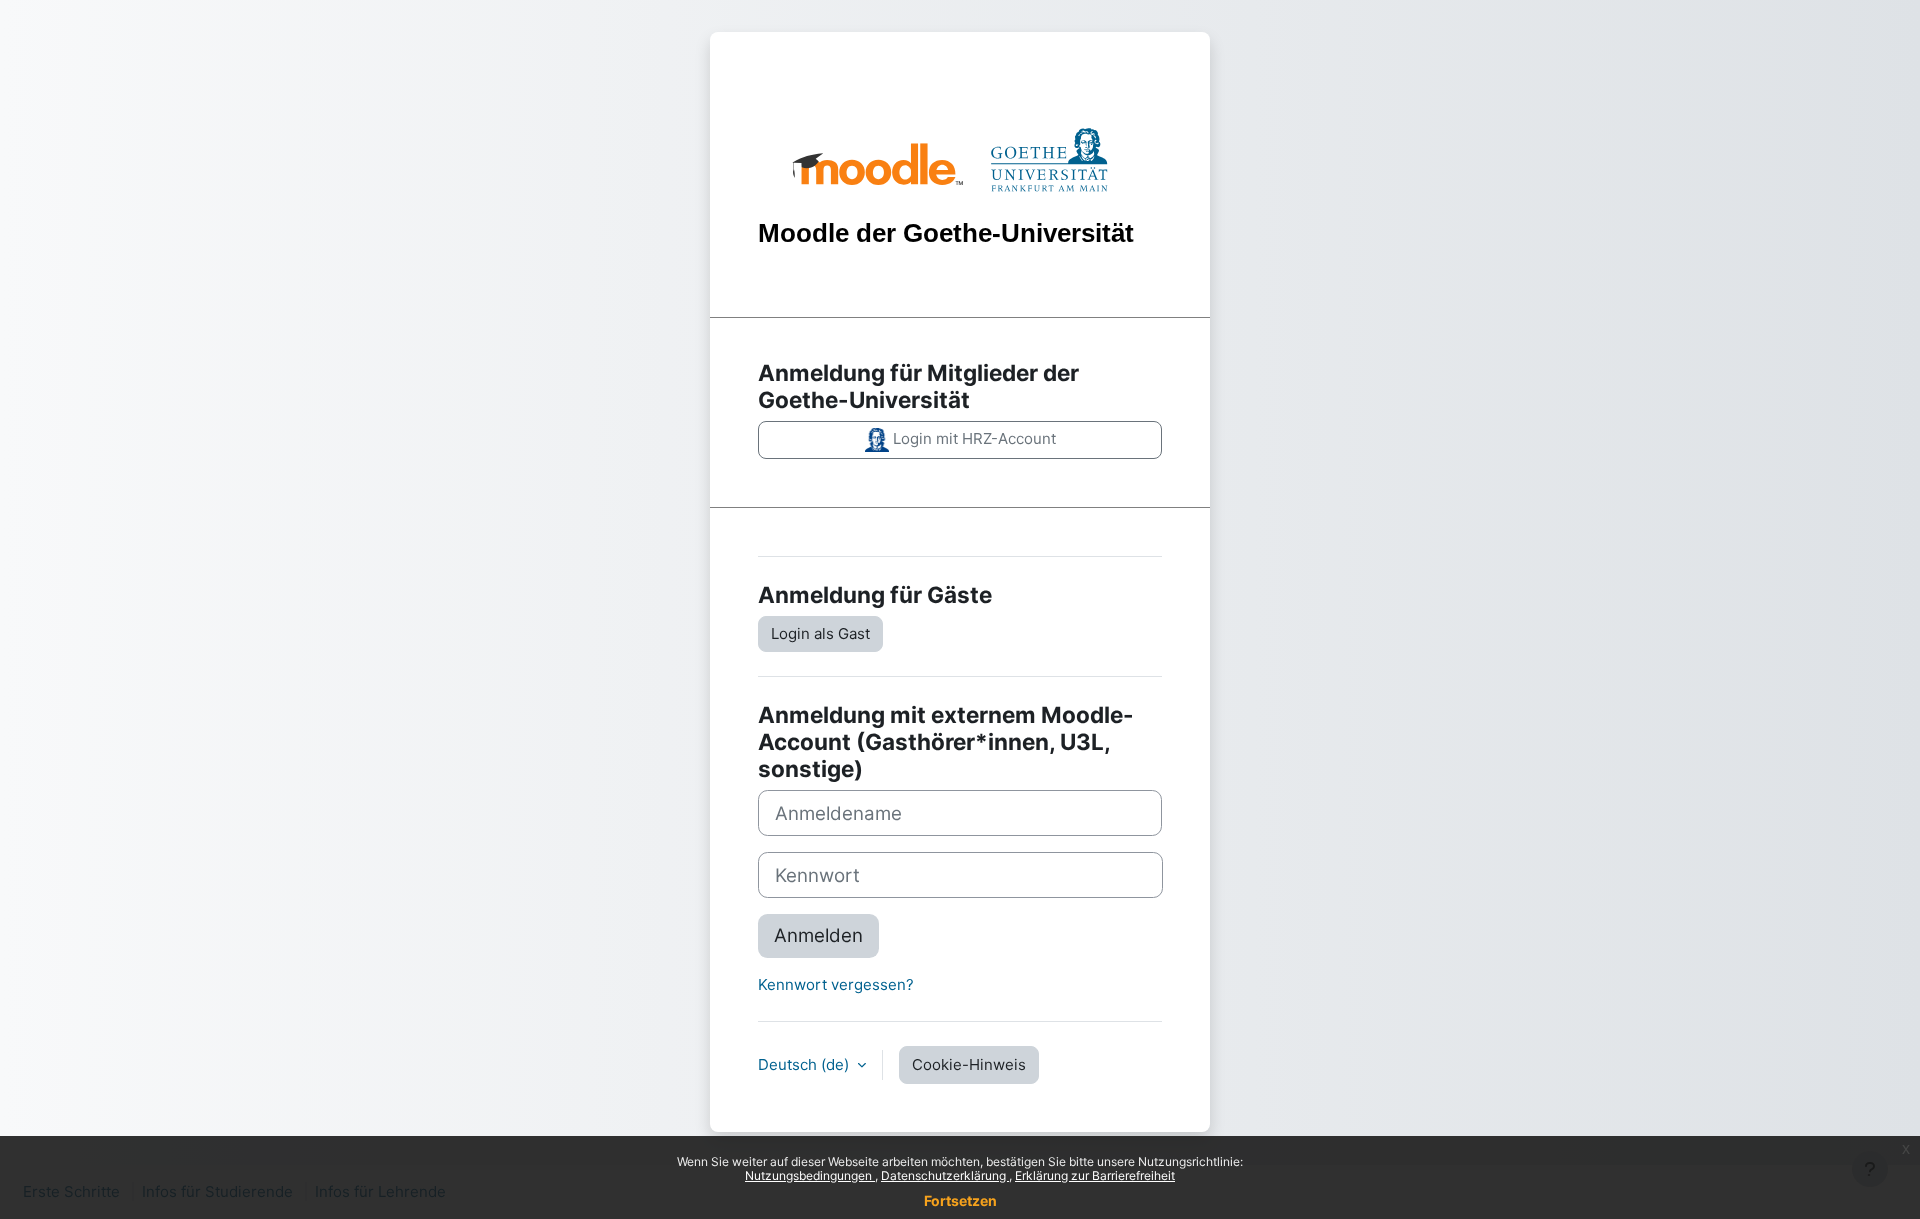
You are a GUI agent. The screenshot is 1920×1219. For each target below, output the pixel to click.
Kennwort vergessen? (836, 984)
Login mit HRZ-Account (972, 438)
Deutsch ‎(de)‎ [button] (805, 1064)
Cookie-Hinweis (969, 1064)
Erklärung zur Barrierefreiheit (1095, 1175)
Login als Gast (820, 633)
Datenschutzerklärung (945, 1175)
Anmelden (818, 935)
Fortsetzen (960, 1200)
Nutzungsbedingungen (810, 1175)
